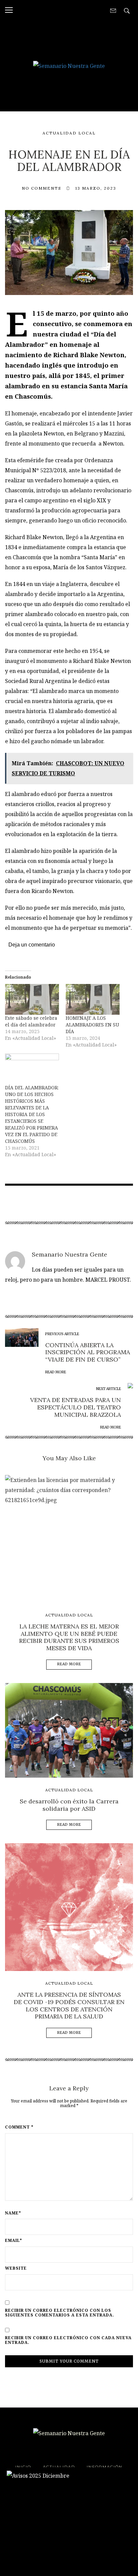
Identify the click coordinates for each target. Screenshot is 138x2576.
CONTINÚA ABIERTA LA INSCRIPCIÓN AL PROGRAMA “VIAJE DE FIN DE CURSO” (88, 1352)
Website (16, 2268)
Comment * (19, 2127)
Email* (14, 2241)
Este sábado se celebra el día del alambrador (31, 1021)
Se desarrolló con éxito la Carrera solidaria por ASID (69, 1805)
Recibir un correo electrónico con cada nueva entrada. (68, 2340)
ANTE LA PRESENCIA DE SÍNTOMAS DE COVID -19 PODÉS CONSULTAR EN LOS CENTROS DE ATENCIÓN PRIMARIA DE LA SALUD (69, 2005)
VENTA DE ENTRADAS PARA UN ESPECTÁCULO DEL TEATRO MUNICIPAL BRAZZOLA (76, 1407)
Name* (13, 2213)
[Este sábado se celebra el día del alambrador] (32, 999)
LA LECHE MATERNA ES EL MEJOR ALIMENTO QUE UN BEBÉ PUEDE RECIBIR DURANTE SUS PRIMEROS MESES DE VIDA (69, 1637)
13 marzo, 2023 (96, 188)
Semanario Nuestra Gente (70, 1254)
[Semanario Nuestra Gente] (69, 65)
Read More (69, 1664)
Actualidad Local (69, 133)
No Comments (42, 188)
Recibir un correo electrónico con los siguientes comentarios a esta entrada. (60, 2313)
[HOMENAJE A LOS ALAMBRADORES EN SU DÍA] (93, 999)
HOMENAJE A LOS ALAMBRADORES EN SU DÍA (92, 1025)
